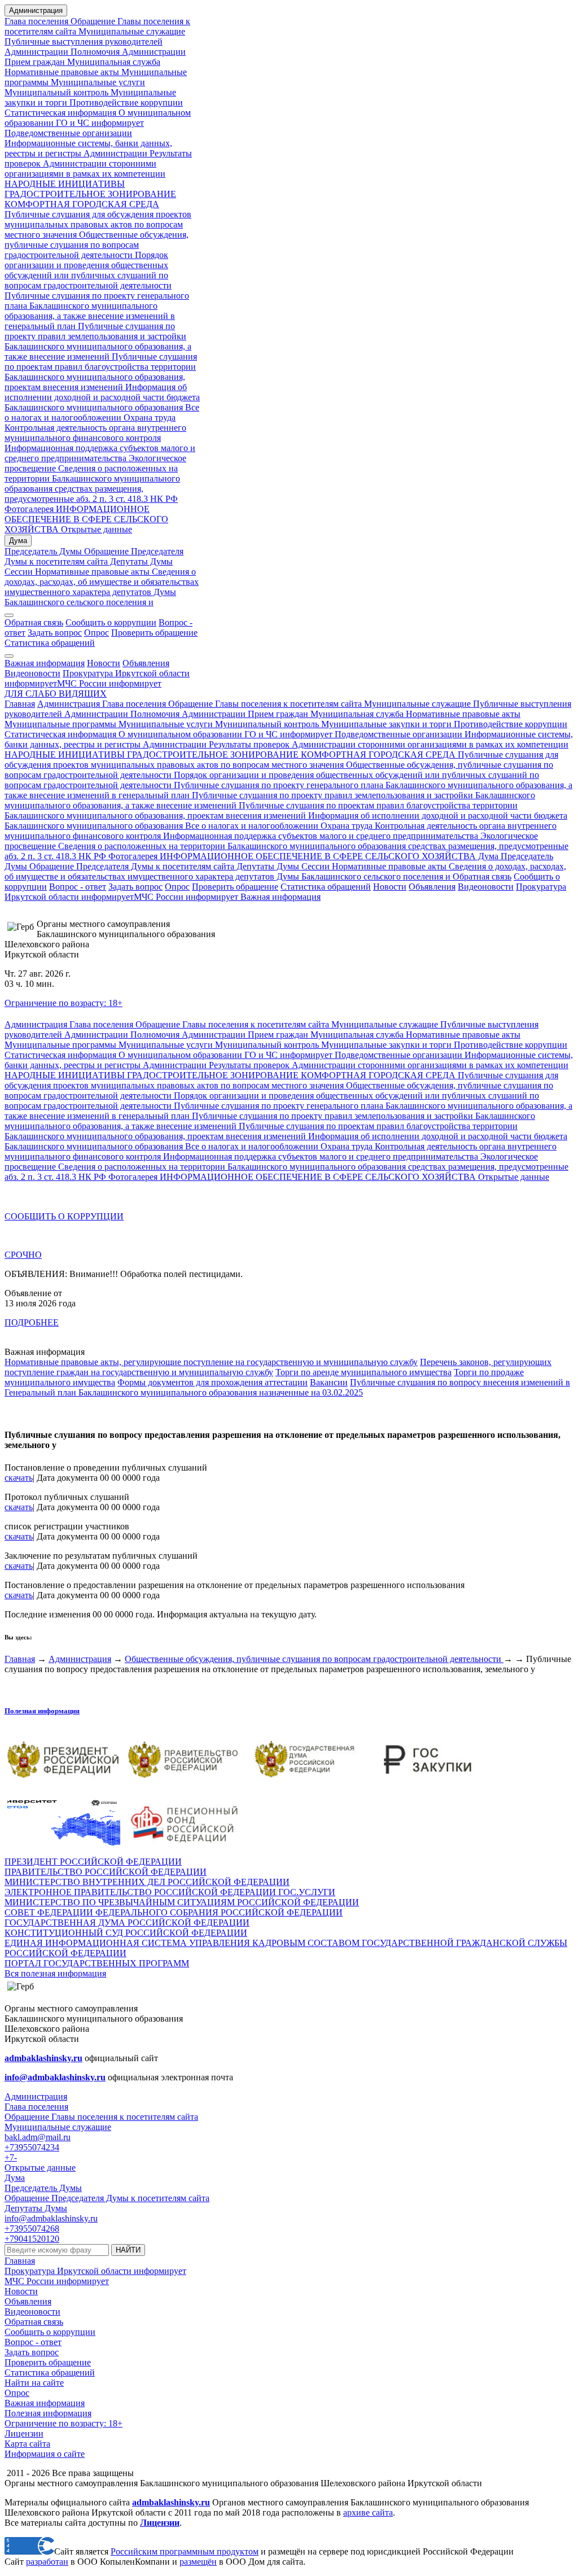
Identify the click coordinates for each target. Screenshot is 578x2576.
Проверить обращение (154, 633)
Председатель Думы (43, 551)
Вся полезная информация (55, 1973)
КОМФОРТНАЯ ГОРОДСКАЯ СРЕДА (82, 204)
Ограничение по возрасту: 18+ (64, 1003)
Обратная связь (34, 622)
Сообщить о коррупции (111, 622)
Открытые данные (95, 529)
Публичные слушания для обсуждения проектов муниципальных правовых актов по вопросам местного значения (98, 224)
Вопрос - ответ (78, 887)
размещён (198, 2562)
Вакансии (329, 1382)
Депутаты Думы (140, 561)
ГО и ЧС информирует (99, 123)
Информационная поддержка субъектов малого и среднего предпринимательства (100, 453)
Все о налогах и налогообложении (102, 412)
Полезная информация (42, 1711)
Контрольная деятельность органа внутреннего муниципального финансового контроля (95, 433)
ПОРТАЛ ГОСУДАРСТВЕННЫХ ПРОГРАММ (97, 1963)
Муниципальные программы (60, 724)
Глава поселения (38, 21)
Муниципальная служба (113, 62)
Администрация (36, 10)
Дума (18, 541)
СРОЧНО (23, 1255)
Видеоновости (32, 673)
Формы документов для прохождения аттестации (213, 1382)
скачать (19, 1478)
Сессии (19, 572)
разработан (47, 2562)
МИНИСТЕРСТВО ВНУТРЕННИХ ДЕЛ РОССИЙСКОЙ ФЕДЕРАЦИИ (147, 1882)
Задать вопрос (55, 633)
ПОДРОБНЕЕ (32, 1322)
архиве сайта (368, 2512)
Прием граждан (35, 62)
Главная (20, 704)
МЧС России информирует (109, 683)
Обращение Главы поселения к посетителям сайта (265, 704)
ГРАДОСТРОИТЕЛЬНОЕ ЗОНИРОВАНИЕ (90, 194)
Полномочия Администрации (127, 52)
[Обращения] (9, 615)
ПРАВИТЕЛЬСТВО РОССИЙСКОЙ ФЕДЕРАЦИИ (106, 1872)
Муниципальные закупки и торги (385, 724)
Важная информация (45, 663)
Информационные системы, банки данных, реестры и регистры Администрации (88, 148)
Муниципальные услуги (97, 82)
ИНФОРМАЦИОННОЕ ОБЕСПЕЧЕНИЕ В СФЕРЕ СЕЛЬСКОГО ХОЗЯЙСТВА (86, 519)
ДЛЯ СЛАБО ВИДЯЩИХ (56, 694)
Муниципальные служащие (131, 31)
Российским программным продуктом (185, 2551)
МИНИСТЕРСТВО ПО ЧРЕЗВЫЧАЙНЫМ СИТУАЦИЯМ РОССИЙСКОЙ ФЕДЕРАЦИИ (182, 1902)
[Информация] (9, 656)
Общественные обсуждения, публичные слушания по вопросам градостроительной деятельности (97, 245)
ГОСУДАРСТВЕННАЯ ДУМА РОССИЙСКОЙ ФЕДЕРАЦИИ (127, 1923)
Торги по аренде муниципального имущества (364, 1372)
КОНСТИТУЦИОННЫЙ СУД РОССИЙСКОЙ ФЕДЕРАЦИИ (126, 1933)
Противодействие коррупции (125, 102)
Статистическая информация (60, 113)
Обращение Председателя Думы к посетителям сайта (94, 556)
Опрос (97, 633)
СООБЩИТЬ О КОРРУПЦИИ (64, 1216)
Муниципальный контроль (56, 92)
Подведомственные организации (68, 133)
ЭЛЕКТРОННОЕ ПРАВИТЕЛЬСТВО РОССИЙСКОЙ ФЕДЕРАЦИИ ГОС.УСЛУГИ (170, 1892)
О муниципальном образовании (179, 734)
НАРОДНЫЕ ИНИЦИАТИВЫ (65, 184)
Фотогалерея (29, 509)
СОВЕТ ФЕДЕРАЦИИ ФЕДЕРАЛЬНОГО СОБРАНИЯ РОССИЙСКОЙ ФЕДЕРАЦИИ (174, 1912)
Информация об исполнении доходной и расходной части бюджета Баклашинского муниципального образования (102, 397)
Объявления (146, 663)
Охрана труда (150, 417)
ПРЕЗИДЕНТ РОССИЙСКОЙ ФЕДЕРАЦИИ (93, 1862)
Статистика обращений (50, 643)
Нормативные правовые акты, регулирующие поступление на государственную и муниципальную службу (211, 1362)
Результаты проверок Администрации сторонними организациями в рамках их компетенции (98, 163)
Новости (104, 663)
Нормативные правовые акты (62, 72)
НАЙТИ (128, 2250)
